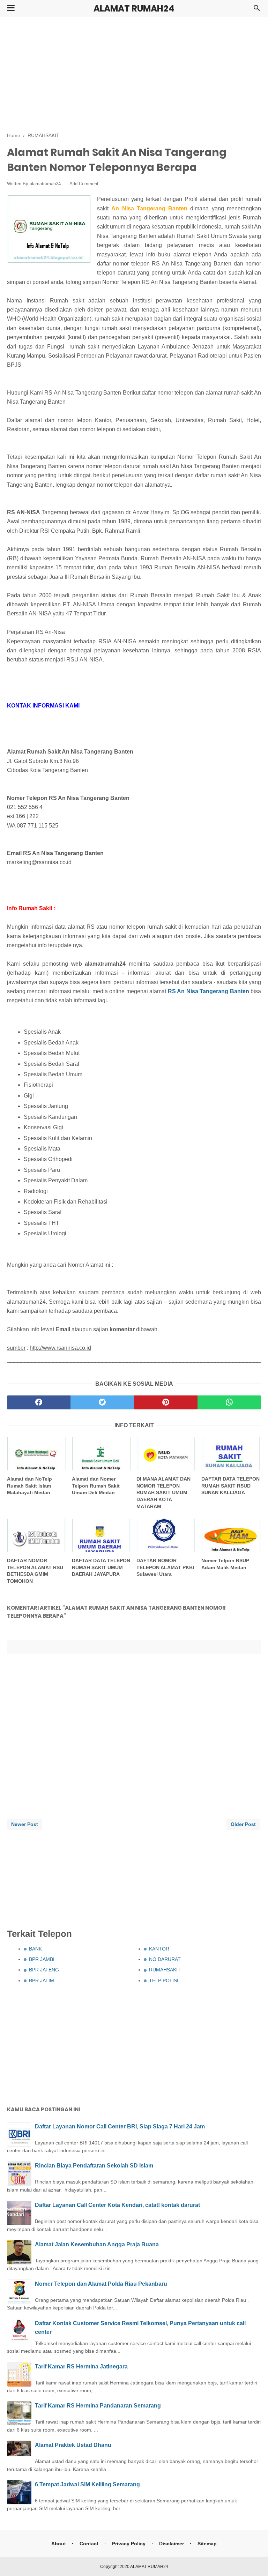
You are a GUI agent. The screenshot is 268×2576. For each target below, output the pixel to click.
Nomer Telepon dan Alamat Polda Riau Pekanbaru (101, 2284)
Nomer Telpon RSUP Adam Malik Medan (225, 1564)
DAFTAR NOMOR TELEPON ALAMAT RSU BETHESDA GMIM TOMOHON (35, 1571)
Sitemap (207, 2544)
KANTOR (159, 1949)
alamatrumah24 (45, 184)
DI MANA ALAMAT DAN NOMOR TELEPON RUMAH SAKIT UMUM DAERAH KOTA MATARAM (163, 1492)
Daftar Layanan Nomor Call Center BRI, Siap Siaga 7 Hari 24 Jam (120, 2126)
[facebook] (39, 1402)
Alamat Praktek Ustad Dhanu (73, 2445)
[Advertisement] (134, 73)
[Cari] (257, 10)
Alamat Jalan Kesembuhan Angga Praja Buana (97, 2244)
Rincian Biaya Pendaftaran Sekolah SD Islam (94, 2166)
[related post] (37, 1454)
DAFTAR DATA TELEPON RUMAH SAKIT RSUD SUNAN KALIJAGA (230, 1486)
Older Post (243, 1824)
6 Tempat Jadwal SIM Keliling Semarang (87, 2484)
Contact (89, 2544)
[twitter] (102, 1402)
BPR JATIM (42, 1980)
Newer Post (25, 1824)
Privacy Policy (129, 2544)
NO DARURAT (165, 1959)
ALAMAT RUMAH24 (134, 9)
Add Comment (84, 184)
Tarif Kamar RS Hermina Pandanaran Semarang (98, 2406)
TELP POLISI (164, 1980)
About (59, 2544)
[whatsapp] (229, 1402)
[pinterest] (166, 1402)
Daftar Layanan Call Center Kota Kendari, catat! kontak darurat (117, 2205)
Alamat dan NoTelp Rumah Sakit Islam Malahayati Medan (29, 1486)
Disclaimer (172, 2544)
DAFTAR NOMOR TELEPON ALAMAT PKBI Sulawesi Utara (165, 1567)
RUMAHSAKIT (165, 1970)
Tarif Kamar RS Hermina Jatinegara (81, 2367)
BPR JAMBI (42, 1959)
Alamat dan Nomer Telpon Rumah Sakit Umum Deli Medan (96, 1486)
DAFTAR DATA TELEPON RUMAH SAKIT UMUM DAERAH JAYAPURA (101, 1567)
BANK (35, 1949)
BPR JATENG (44, 1970)
